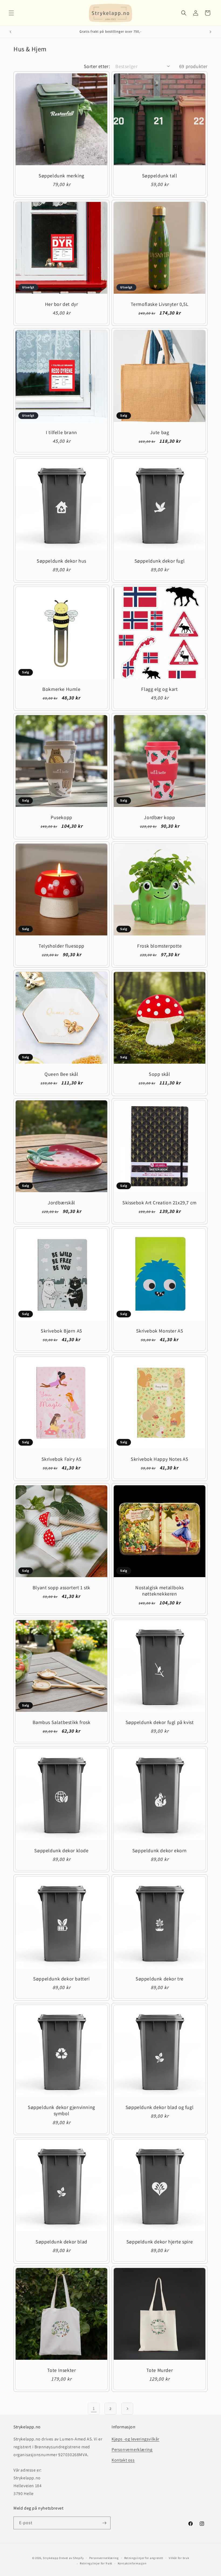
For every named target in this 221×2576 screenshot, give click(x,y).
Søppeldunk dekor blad (61, 2242)
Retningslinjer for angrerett (144, 2558)
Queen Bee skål (61, 1074)
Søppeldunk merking (61, 176)
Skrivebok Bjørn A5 (61, 1331)
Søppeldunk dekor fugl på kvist (160, 1722)
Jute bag (160, 432)
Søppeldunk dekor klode (61, 1850)
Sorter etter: (97, 66)
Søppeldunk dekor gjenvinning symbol (61, 2110)
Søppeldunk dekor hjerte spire (160, 2242)
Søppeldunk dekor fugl (160, 561)
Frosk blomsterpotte (159, 946)
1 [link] (94, 2408)
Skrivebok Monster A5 (160, 1331)
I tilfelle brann (61, 432)
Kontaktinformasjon (132, 2563)
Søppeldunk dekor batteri (61, 1979)
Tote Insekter (62, 2370)
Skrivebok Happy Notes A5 (159, 1459)
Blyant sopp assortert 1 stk (61, 1588)
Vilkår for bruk (179, 2558)
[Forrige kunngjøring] (11, 32)
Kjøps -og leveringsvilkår (135, 2439)
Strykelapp (51, 2558)
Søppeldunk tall (160, 176)
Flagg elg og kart (159, 689)
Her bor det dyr (62, 304)
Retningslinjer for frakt (96, 2563)
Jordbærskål (61, 1203)
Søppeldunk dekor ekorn (160, 1850)
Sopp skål (159, 1074)
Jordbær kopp (159, 817)
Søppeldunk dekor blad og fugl (160, 2107)
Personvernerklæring (132, 2450)
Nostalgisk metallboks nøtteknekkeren (160, 1591)
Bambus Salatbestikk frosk (62, 1722)
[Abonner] (104, 2523)
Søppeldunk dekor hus (61, 561)
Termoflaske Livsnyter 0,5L (160, 304)
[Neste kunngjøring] (210, 32)
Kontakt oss (123, 2460)
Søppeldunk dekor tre (160, 1979)
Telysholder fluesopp (61, 946)
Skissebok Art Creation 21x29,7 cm (160, 1203)
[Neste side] (127, 2409)
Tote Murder (160, 2370)
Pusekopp (61, 817)
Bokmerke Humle (61, 689)
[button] (11, 13)
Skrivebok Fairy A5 (62, 1459)
